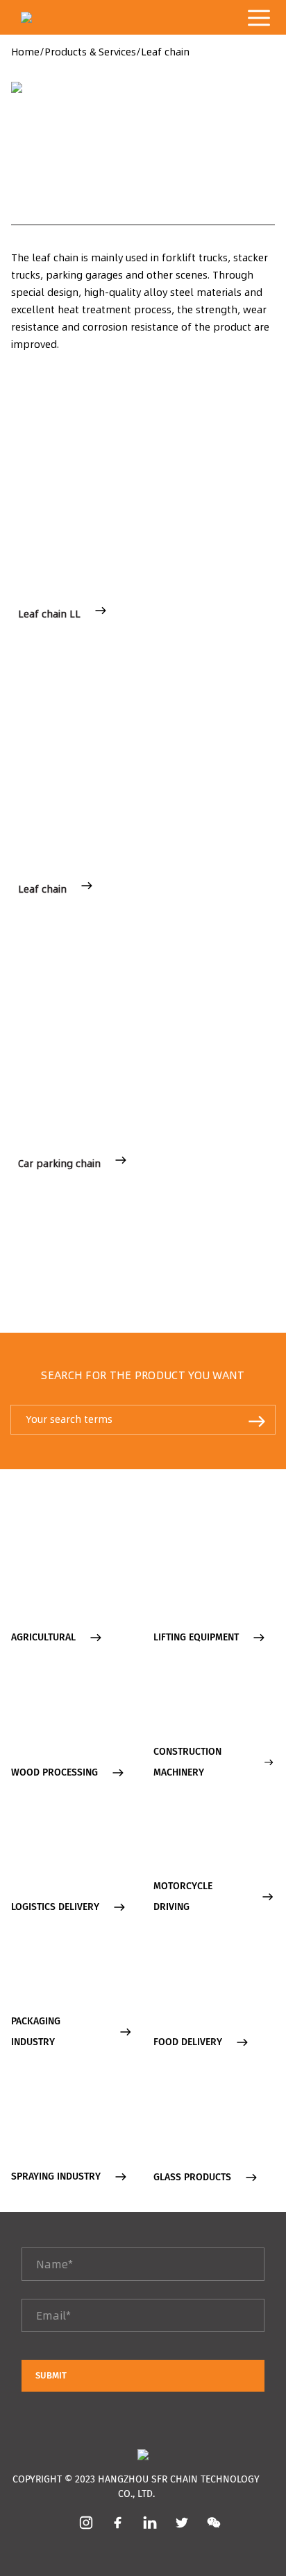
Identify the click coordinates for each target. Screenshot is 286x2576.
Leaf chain (165, 52)
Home (25, 52)
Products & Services (90, 52)
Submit (51, 2375)
